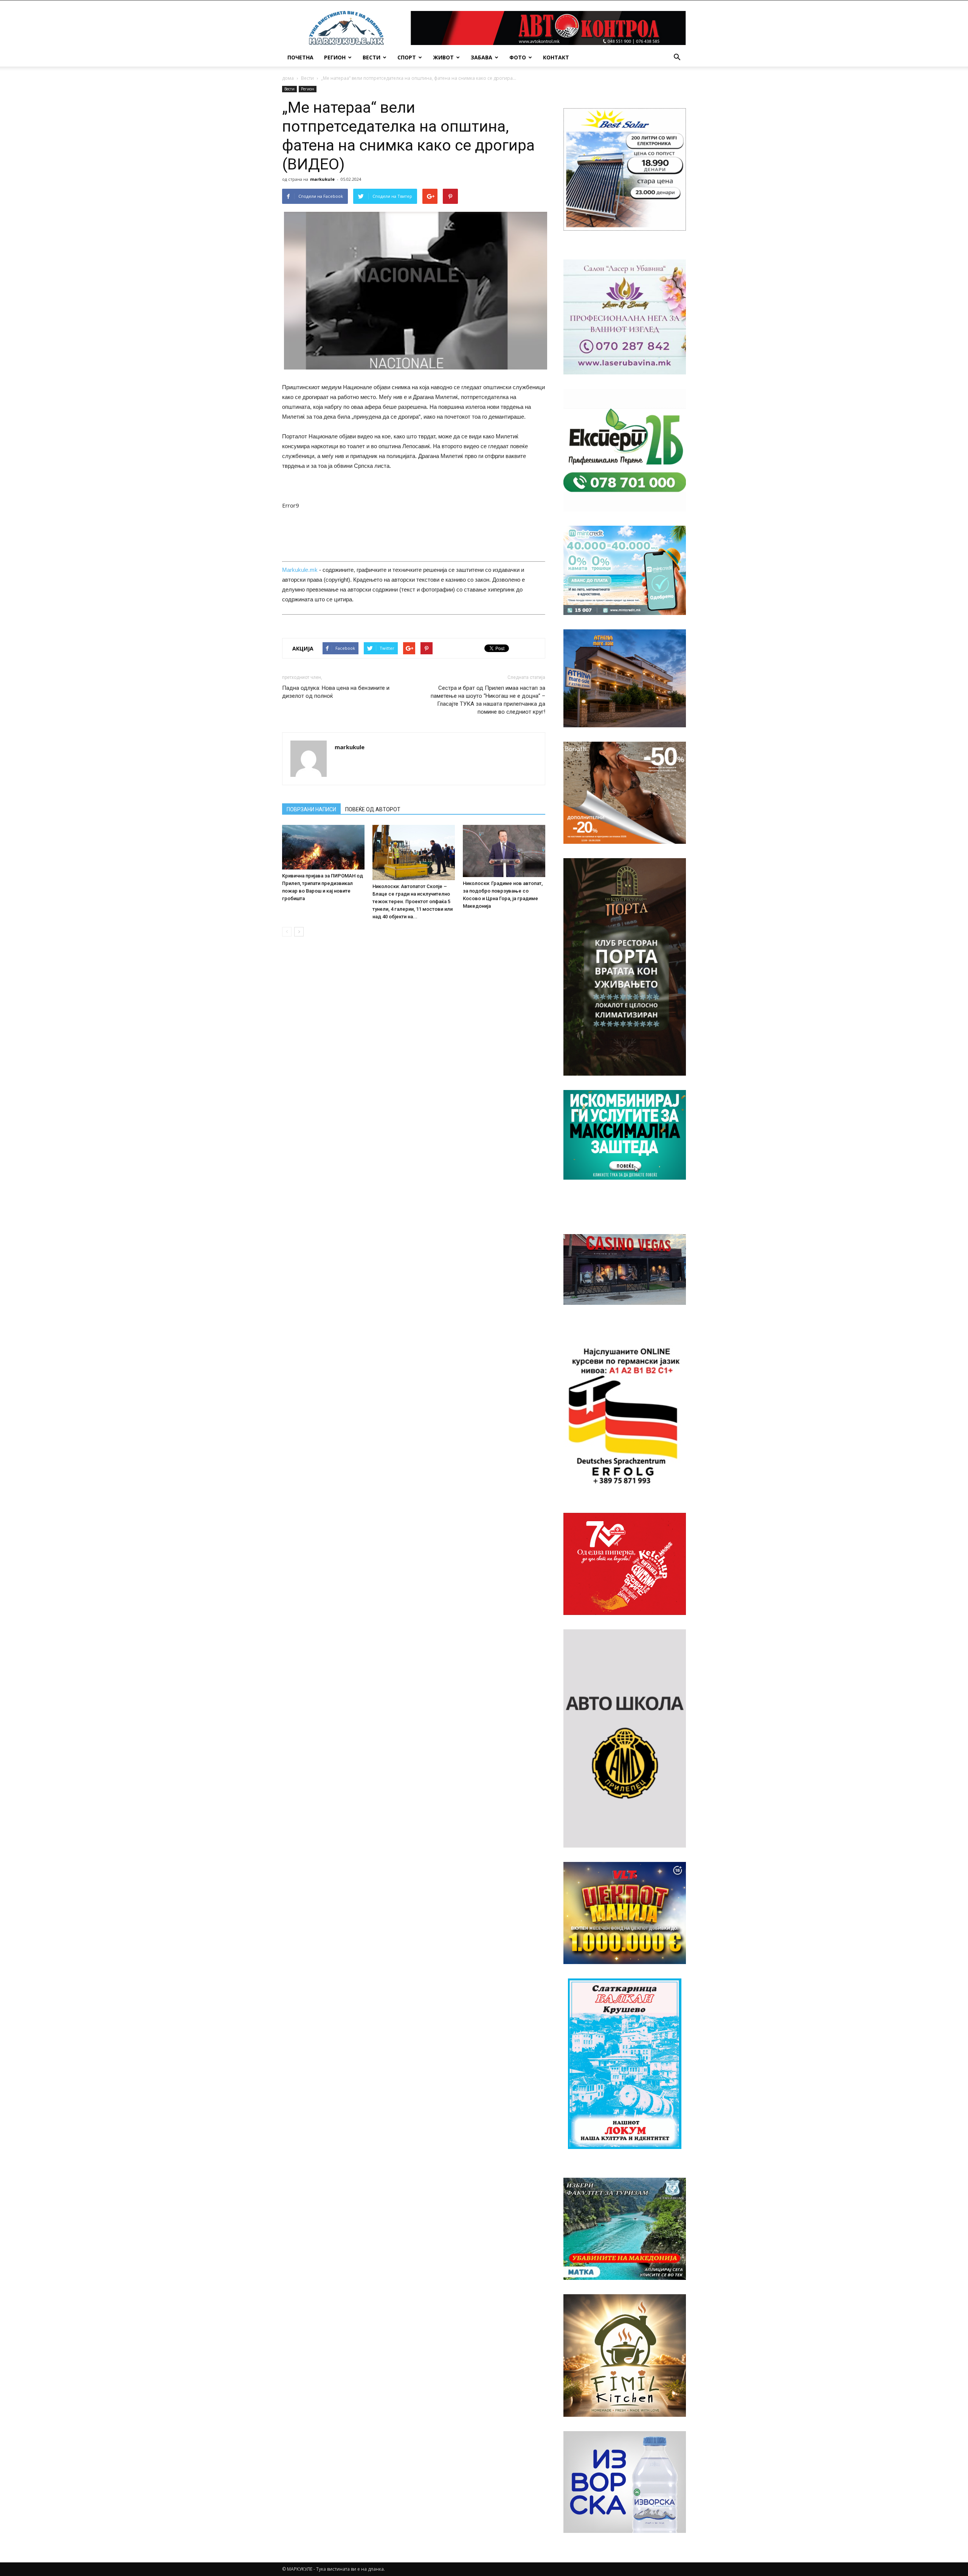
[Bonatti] (625, 793)
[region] (625, 169)
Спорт (407, 57)
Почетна (300, 57)
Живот (443, 57)
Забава (482, 57)
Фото (518, 57)
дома (288, 78)
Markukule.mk (300, 570)
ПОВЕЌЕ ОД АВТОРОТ (373, 809)
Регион (335, 57)
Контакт (556, 57)
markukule (322, 179)
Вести (372, 57)
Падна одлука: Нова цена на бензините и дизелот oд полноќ (336, 692)
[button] (677, 57)
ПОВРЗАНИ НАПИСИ (311, 809)
